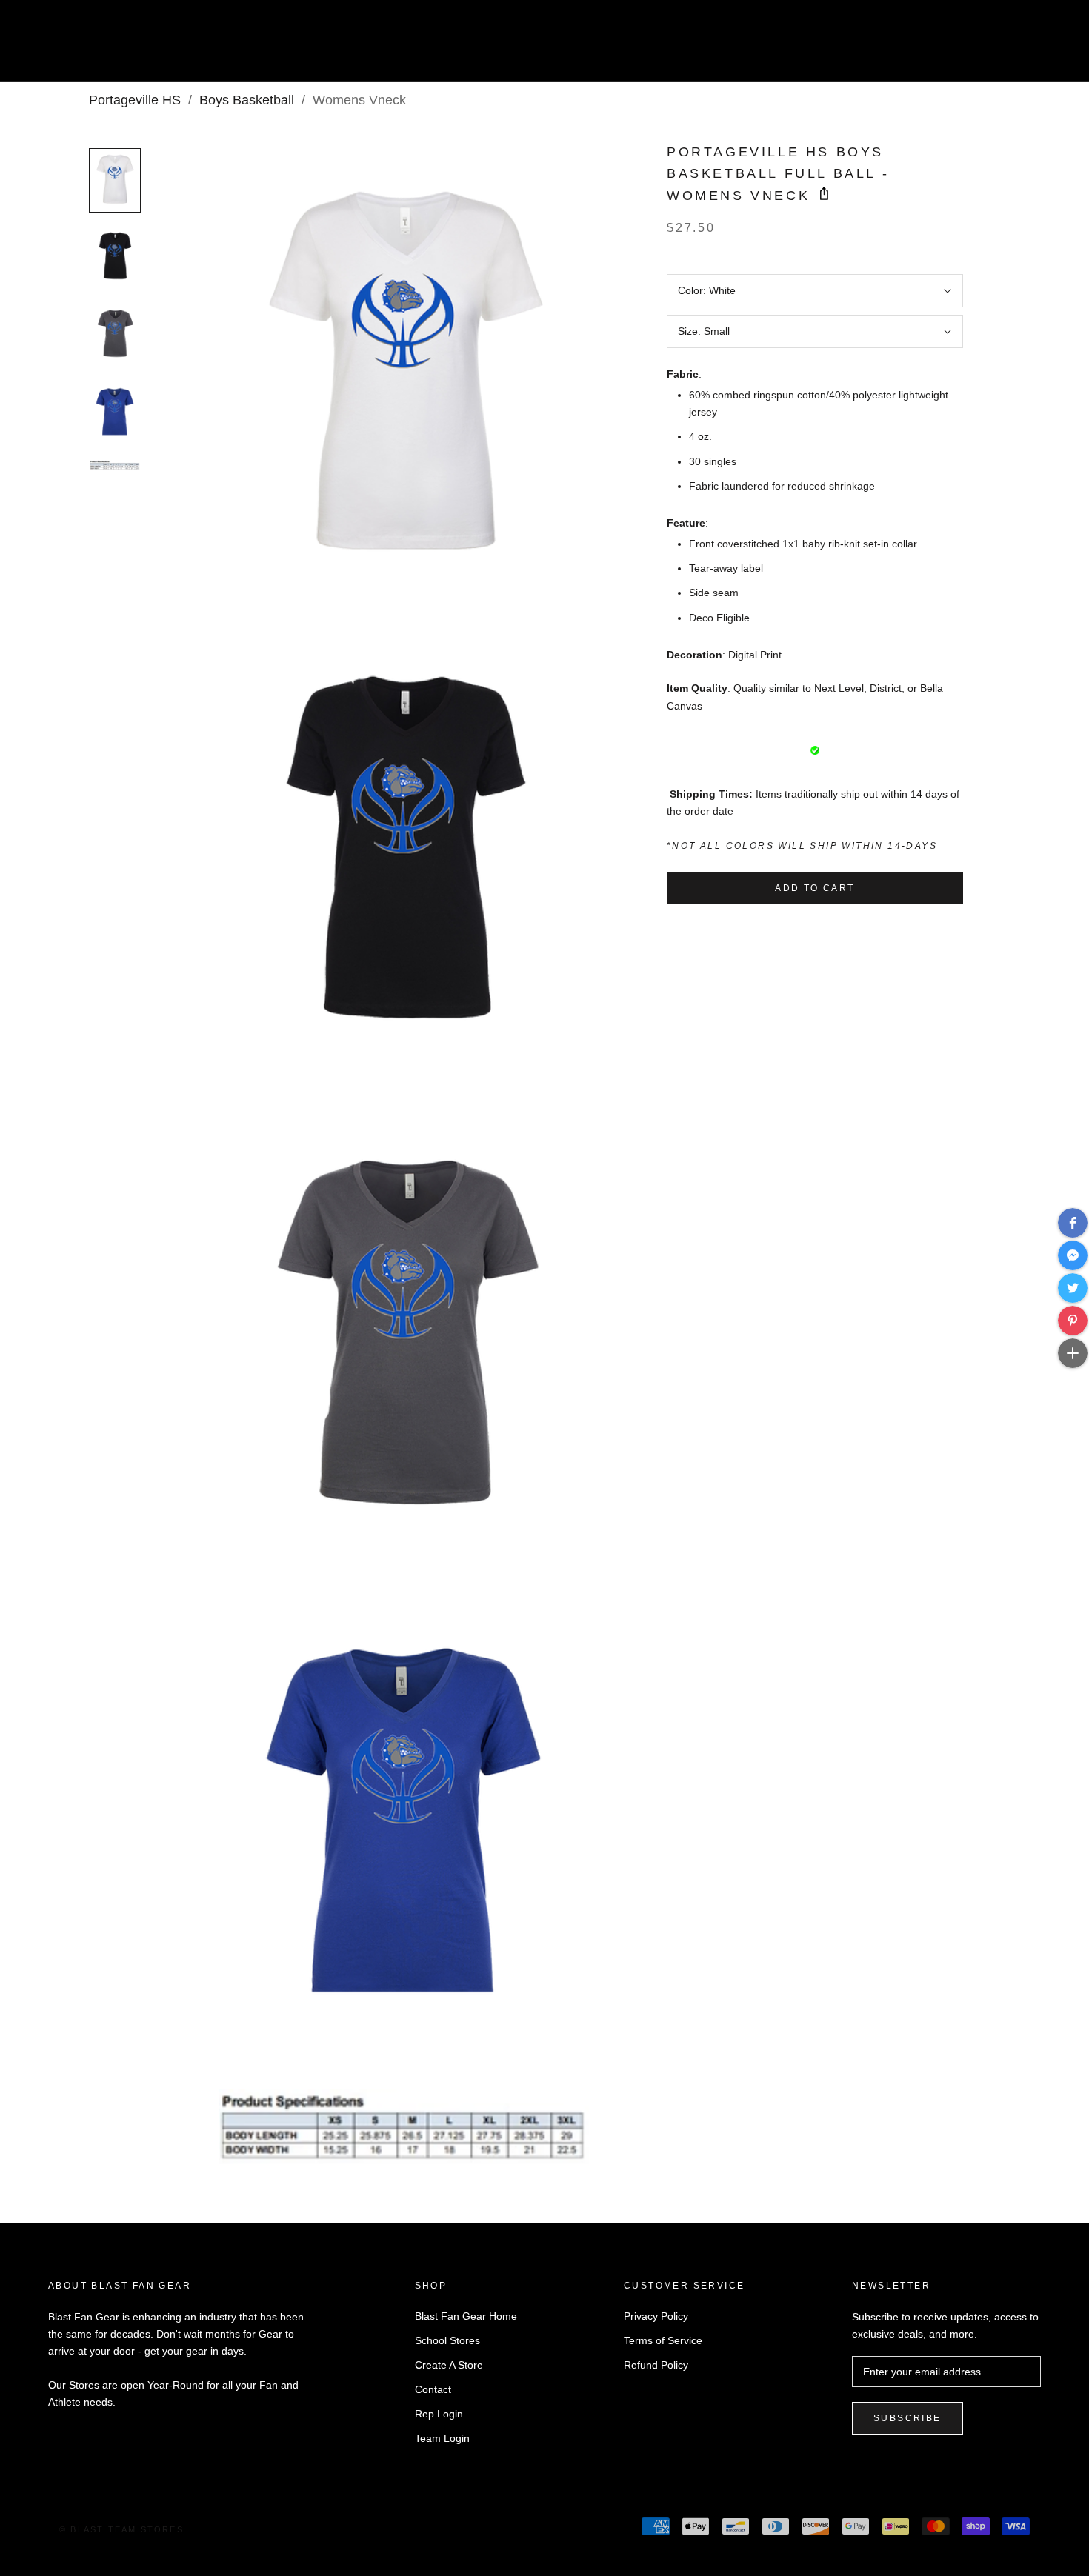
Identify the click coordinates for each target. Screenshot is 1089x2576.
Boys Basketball (247, 100)
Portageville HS (135, 100)
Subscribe (907, 2418)
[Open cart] (1045, 47)
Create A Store (449, 2365)
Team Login (442, 2438)
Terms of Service (663, 2340)
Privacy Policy (656, 2316)
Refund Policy (656, 2365)
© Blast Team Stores (121, 2529)
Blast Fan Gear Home (466, 2316)
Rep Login (439, 2414)
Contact (433, 2389)
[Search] (1012, 47)
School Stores (447, 2340)
